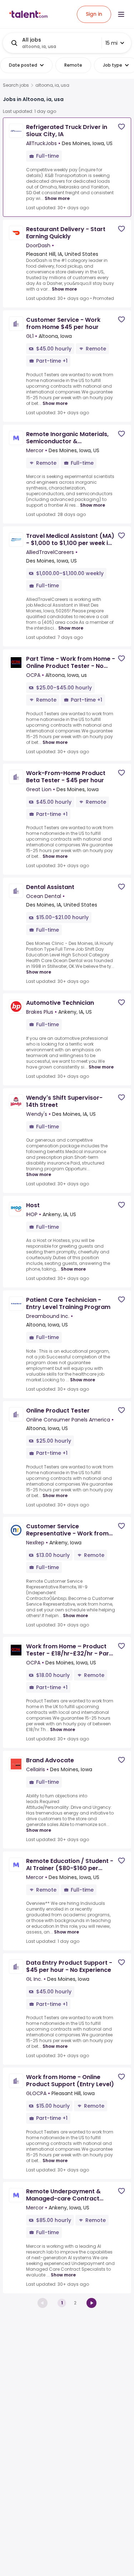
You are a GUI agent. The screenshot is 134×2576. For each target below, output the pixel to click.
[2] (91, 2303)
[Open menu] (121, 14)
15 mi (111, 43)
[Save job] (121, 127)
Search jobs (16, 85)
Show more (57, 198)
